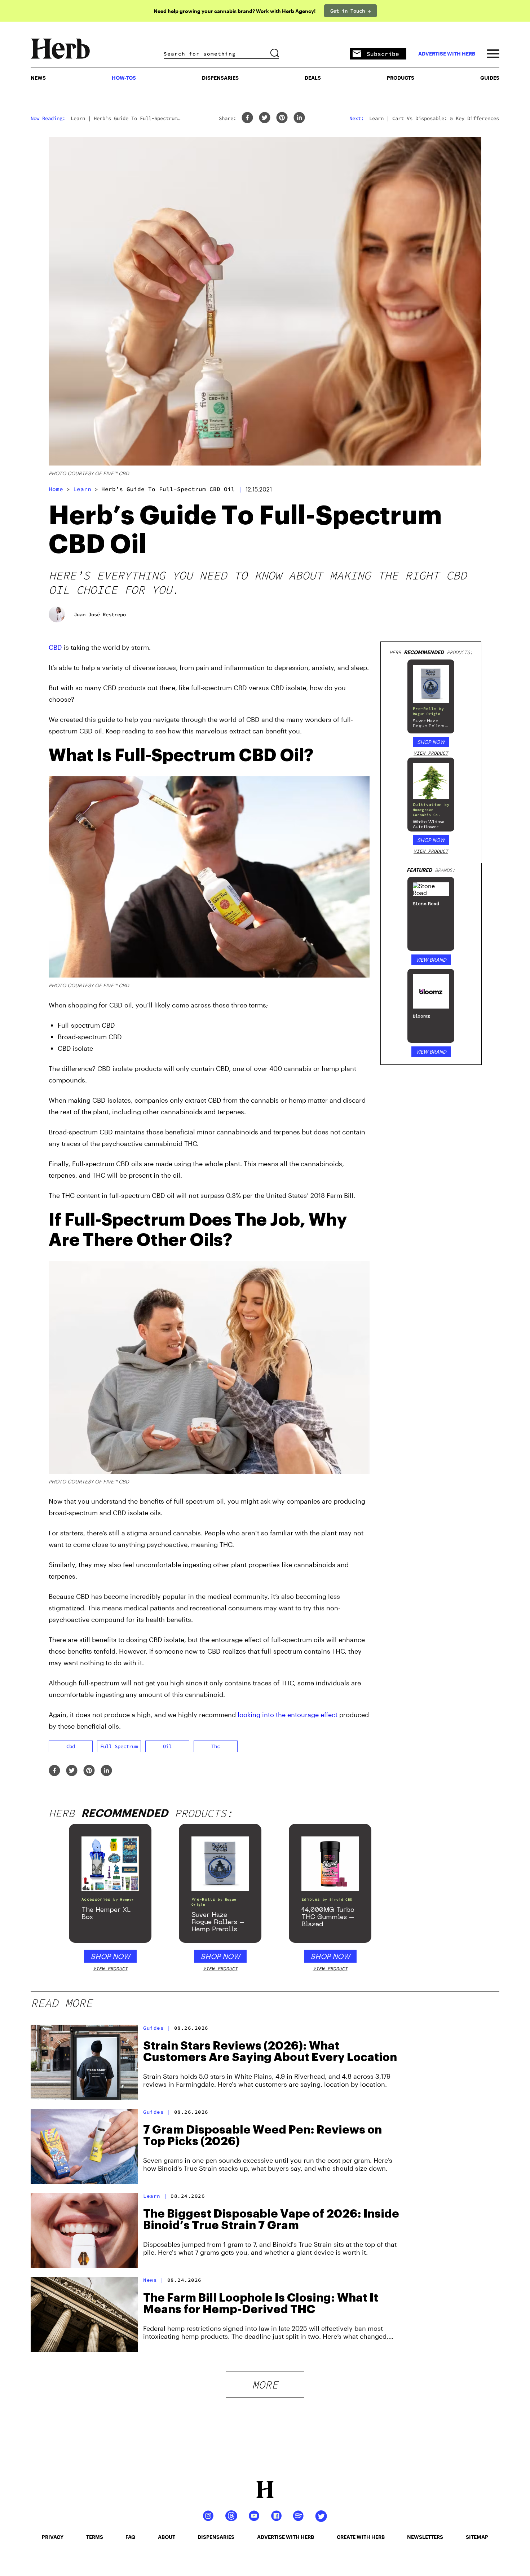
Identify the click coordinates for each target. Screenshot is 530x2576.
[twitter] (265, 118)
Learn (82, 489)
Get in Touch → (350, 11)
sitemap (477, 2537)
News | (153, 2280)
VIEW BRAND (431, 960)
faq (130, 2537)
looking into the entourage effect (288, 1715)
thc (216, 1746)
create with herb (361, 2537)
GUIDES (490, 78)
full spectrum (119, 1746)
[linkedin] (299, 118)
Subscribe (383, 54)
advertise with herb (447, 54)
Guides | (157, 2028)
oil (167, 1746)
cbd (71, 1746)
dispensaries (216, 2537)
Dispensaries (220, 78)
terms (95, 2537)
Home (56, 489)
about (167, 2537)
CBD (55, 647)
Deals (313, 78)
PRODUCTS (401, 78)
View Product (431, 753)
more (265, 2385)
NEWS (38, 78)
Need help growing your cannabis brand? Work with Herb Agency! (235, 11)
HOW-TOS (124, 78)
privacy (53, 2537)
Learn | (155, 2196)
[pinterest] (282, 118)
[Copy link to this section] (361, 751)
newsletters (425, 2537)
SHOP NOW (431, 742)
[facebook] (247, 118)
